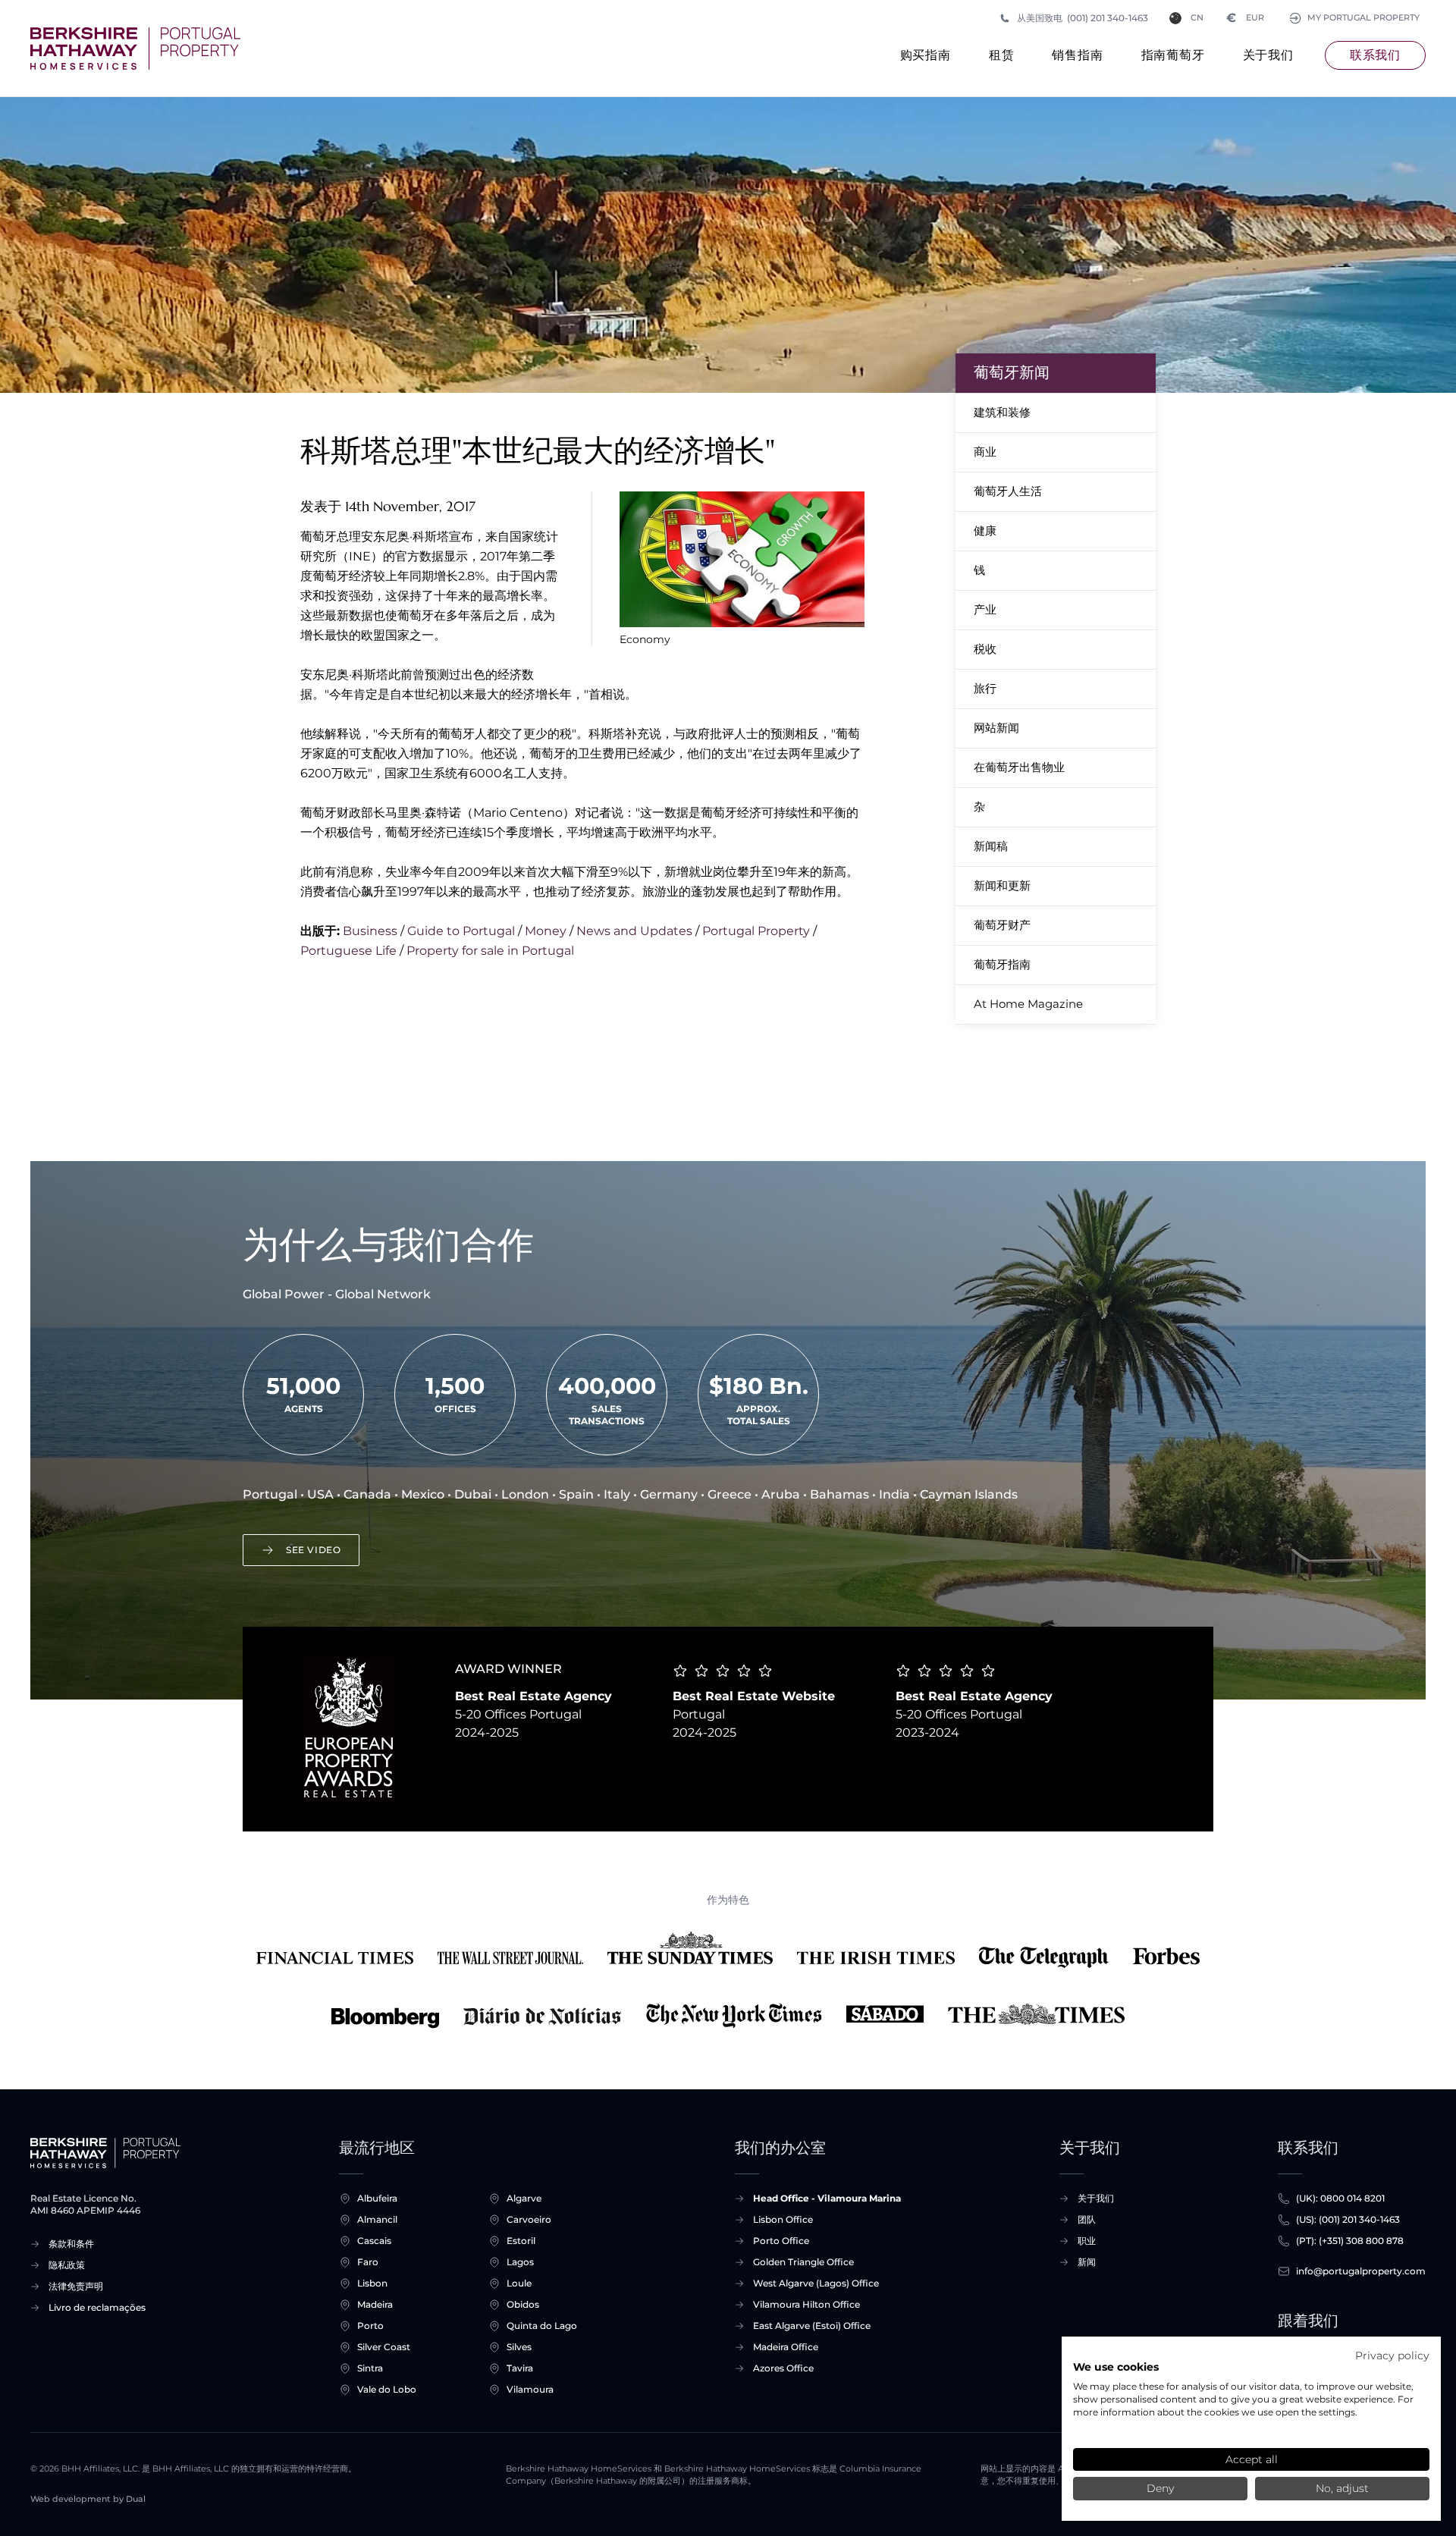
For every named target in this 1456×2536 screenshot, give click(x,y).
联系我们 (1375, 55)
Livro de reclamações (97, 2307)
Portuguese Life (348, 951)
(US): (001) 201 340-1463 (1348, 2219)
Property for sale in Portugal (490, 951)
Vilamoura (530, 2389)
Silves (519, 2347)
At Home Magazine (1028, 1004)
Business (370, 931)
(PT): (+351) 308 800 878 (1350, 2241)
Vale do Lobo (387, 2389)
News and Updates (634, 931)
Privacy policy (1392, 2356)
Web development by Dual (88, 2499)
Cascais (374, 2241)
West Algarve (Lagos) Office (816, 2283)
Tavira (520, 2368)
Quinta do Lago (542, 2326)
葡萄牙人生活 (1008, 491)
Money (546, 931)
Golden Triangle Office (803, 2262)
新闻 (1087, 2262)
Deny (1160, 2488)
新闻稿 (991, 846)
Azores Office (783, 2368)
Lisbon (372, 2283)
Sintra (370, 2368)
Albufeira (377, 2198)
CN (1197, 18)
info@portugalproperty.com (1361, 2271)
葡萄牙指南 (1002, 964)
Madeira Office (786, 2347)
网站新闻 (996, 728)
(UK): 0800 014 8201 (1340, 2198)
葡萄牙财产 (1002, 925)
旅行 (985, 688)
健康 (985, 530)
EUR (1246, 18)
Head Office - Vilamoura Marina (827, 2198)
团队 (1087, 2219)
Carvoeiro (529, 2219)
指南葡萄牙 (1173, 55)
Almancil (377, 2219)
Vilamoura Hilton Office (806, 2304)
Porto (370, 2326)
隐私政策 (67, 2265)
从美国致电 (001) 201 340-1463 (1083, 18)
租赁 (1002, 55)
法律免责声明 (76, 2286)
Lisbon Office (783, 2219)
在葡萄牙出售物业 (1019, 767)
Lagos (520, 2262)
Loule (519, 2283)
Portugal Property (756, 931)
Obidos (523, 2304)
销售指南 (1077, 55)
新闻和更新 (1002, 885)
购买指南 (926, 55)
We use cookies (1116, 2367)
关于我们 (1268, 55)
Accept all (1252, 2459)
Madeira (375, 2304)
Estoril (521, 2241)
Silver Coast (384, 2347)
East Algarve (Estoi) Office (812, 2326)
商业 (985, 452)
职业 (1087, 2241)
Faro (368, 2262)
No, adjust (1342, 2488)
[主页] (135, 49)
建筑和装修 (1002, 412)
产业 (985, 609)
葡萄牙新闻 (1012, 373)
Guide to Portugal (461, 931)
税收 (985, 649)
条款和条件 (71, 2244)
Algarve (524, 2198)
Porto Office (781, 2241)
